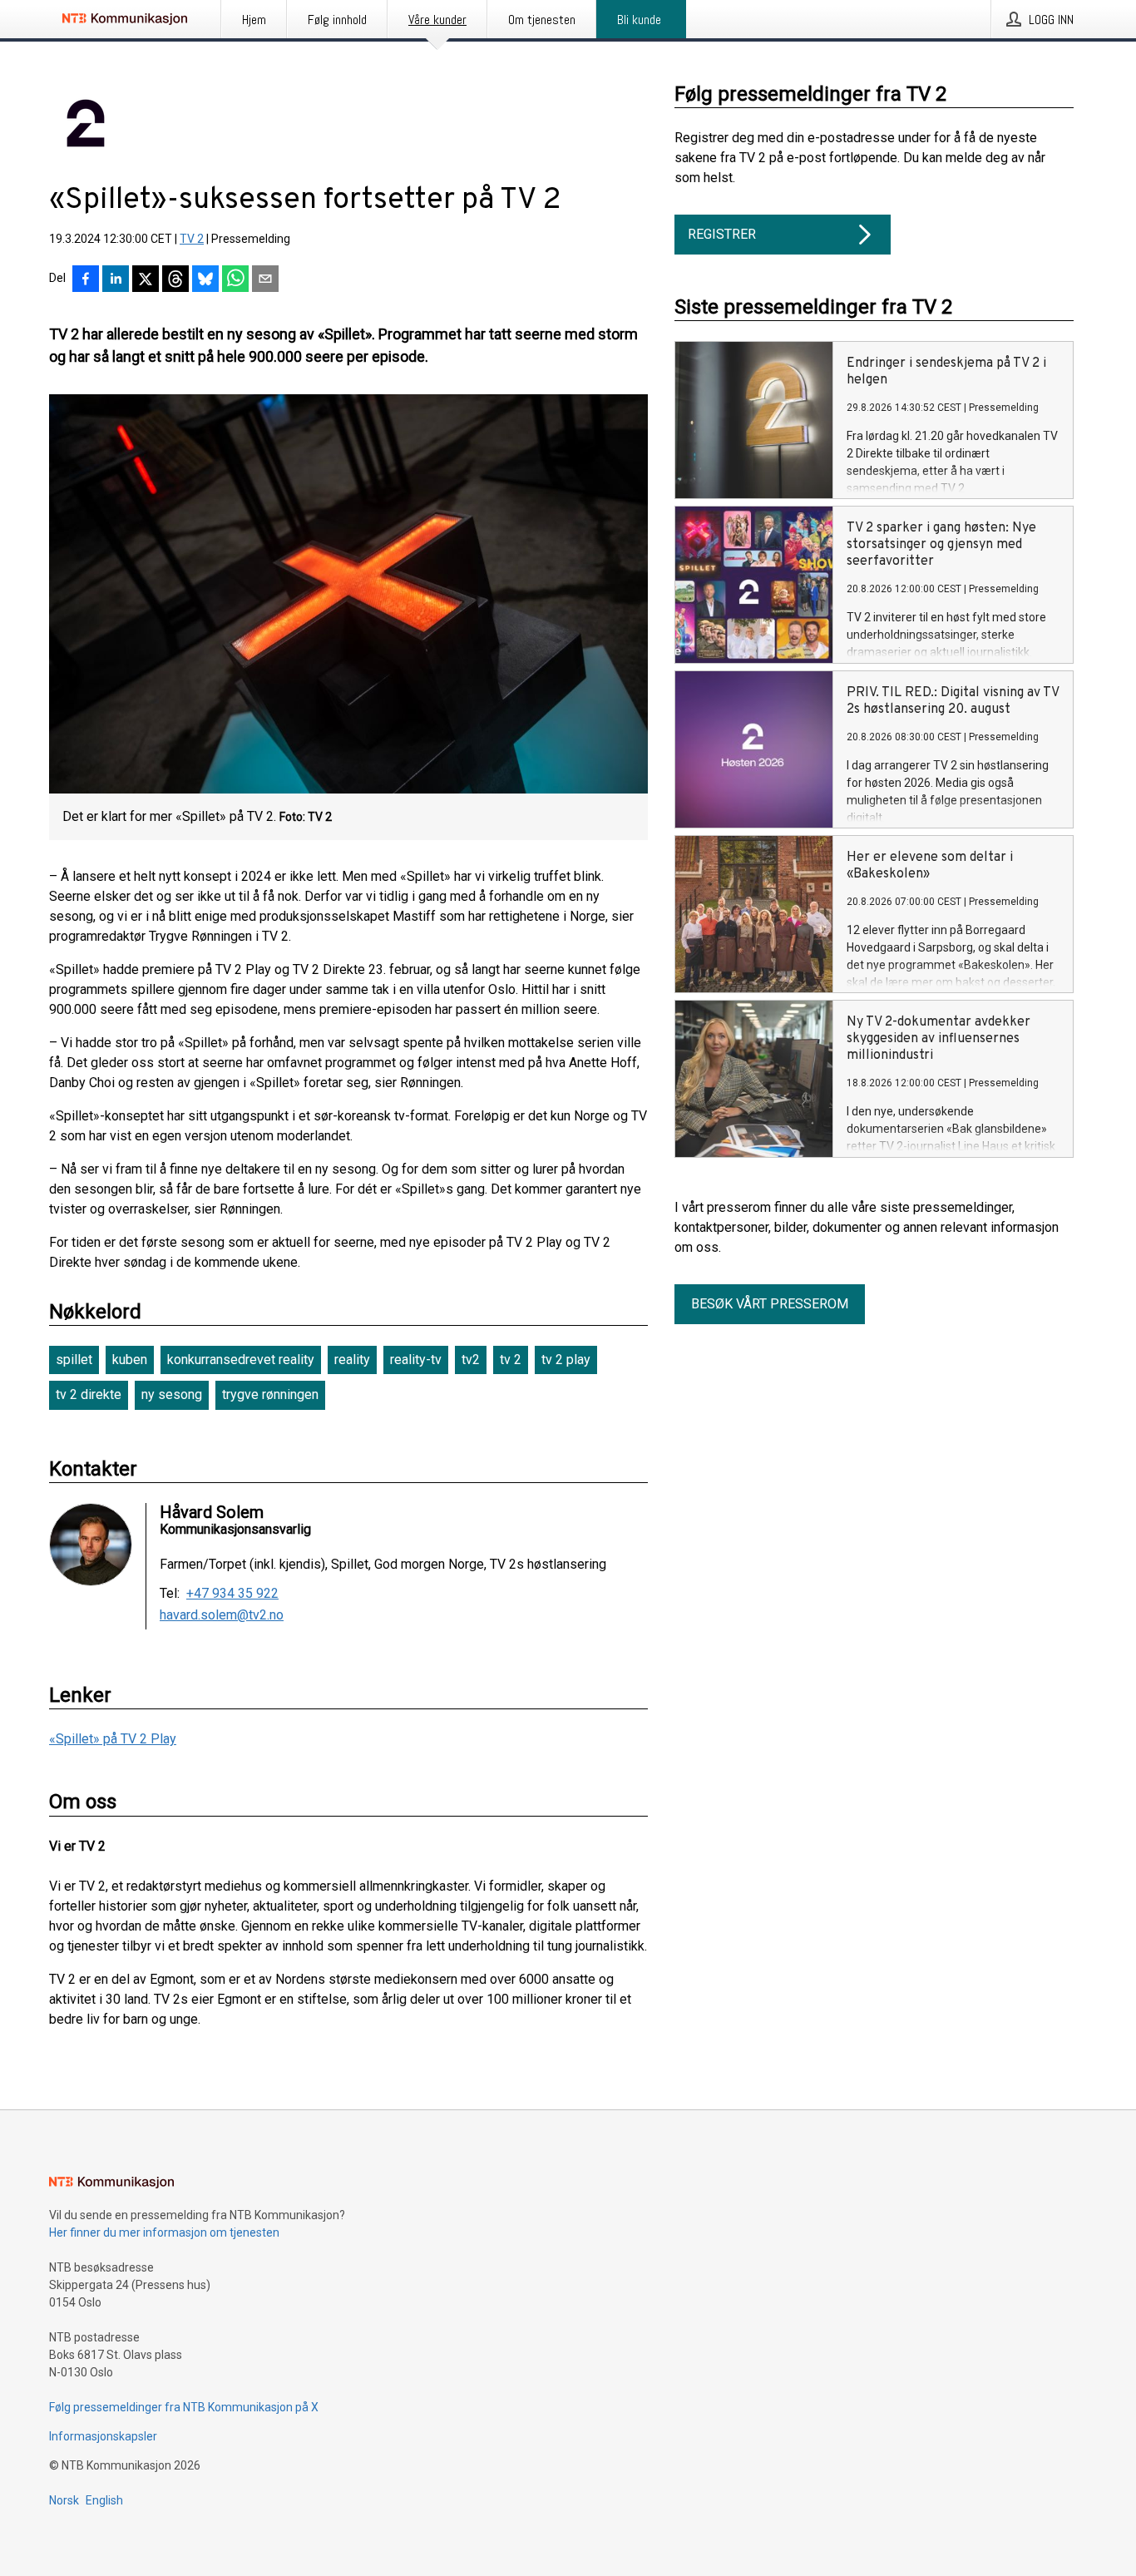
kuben (130, 1360)
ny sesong (172, 1394)
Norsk (64, 2500)
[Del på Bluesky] (205, 280)
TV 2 (192, 239)
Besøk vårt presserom (770, 1304)
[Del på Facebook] (86, 280)
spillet (74, 1360)
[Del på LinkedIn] (116, 280)
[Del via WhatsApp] (235, 280)
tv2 (471, 1360)
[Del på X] (146, 280)
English (104, 2500)
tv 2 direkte (89, 1394)
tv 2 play (566, 1360)
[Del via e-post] (265, 280)
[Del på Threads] (175, 280)
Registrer (722, 234)
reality (352, 1360)
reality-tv (416, 1360)
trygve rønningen (270, 1394)
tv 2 (511, 1360)
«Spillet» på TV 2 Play (113, 1739)
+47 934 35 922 (232, 1594)
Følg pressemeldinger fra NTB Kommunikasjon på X (184, 2407)
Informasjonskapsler (103, 2436)
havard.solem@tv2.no (222, 1615)
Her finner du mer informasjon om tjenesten (164, 2232)
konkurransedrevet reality (241, 1360)
